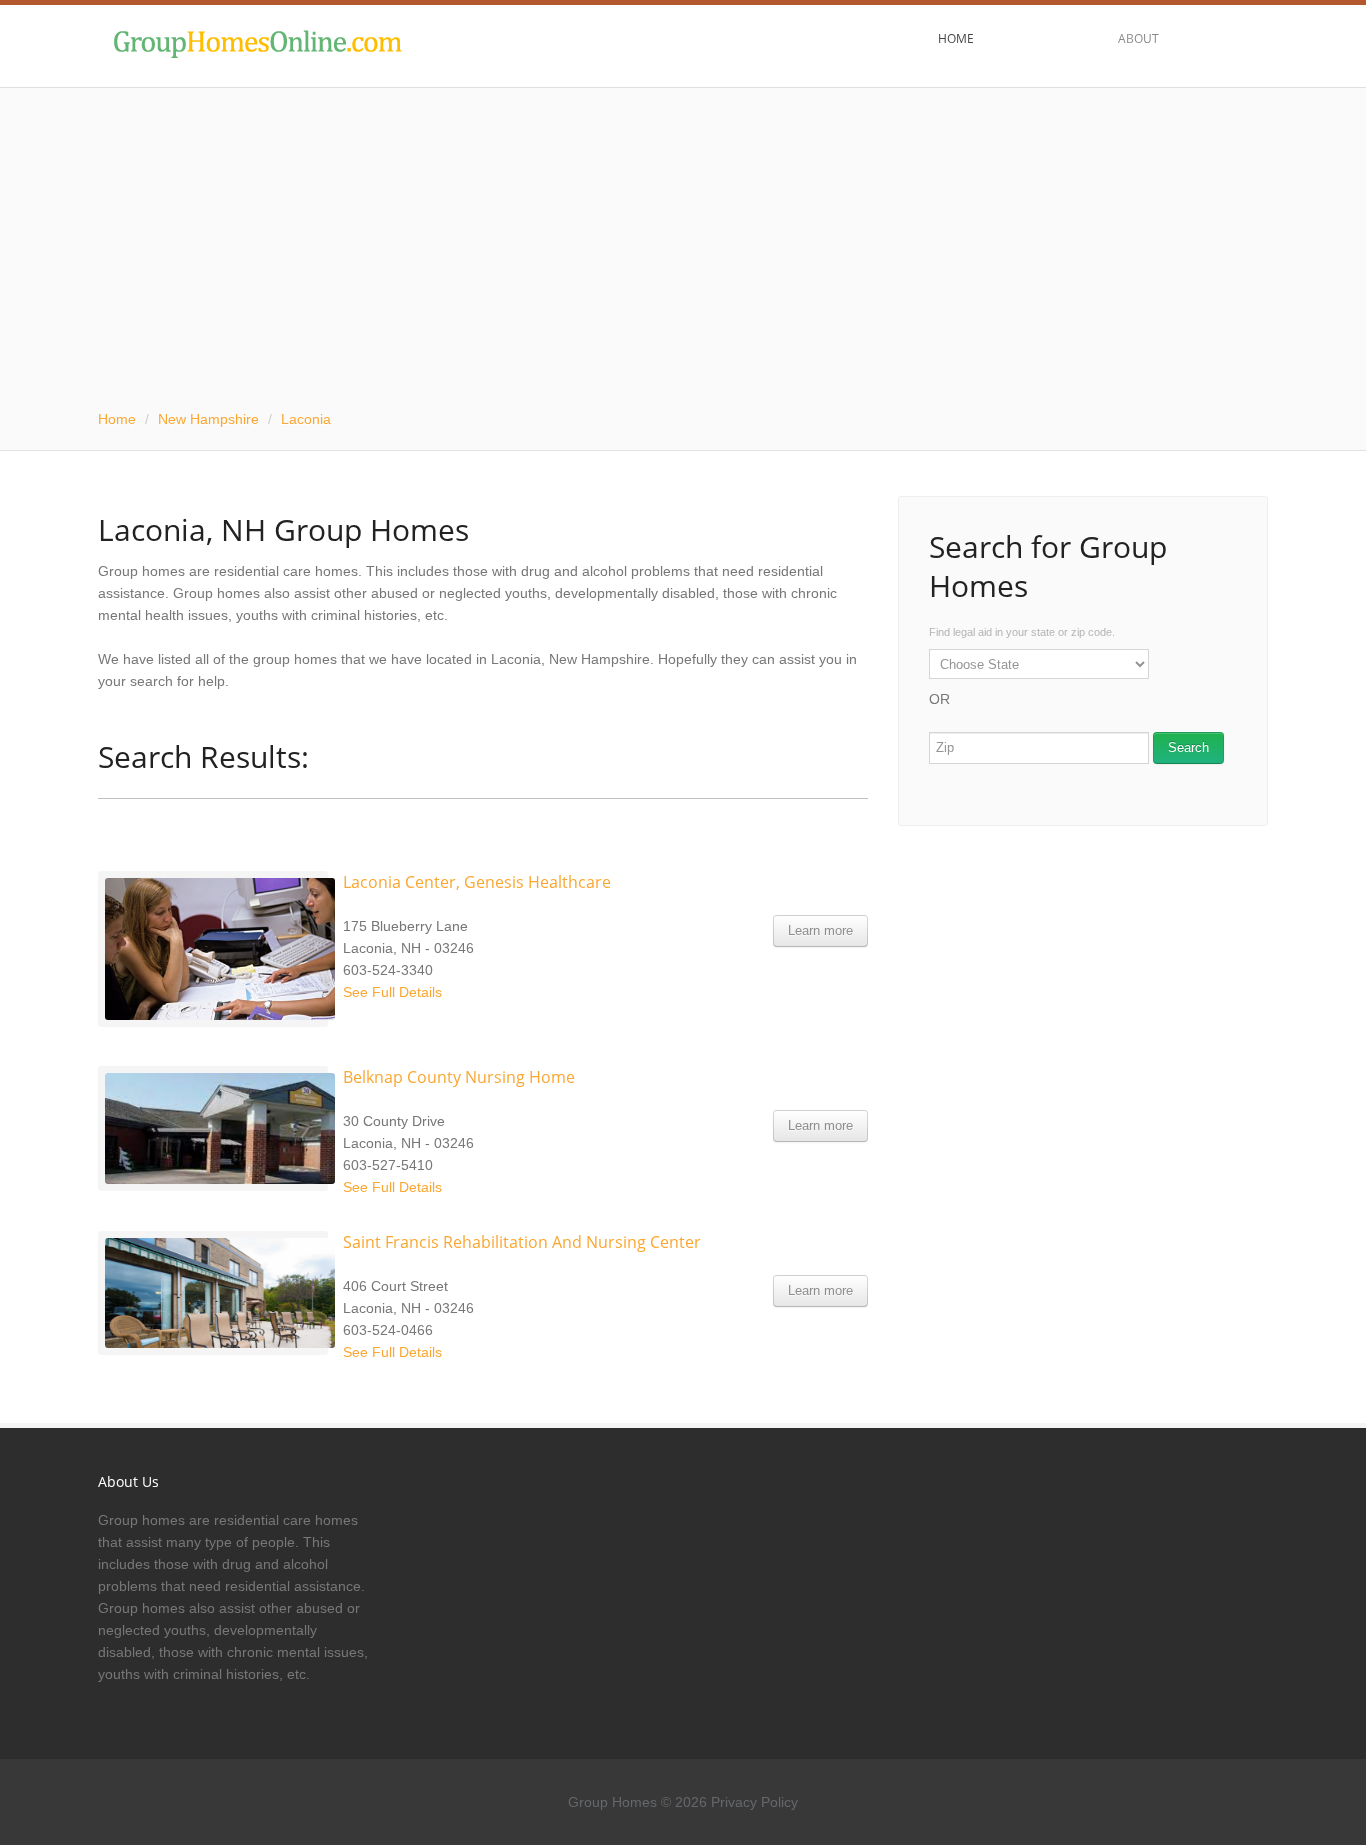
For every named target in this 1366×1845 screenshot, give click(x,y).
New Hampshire (208, 419)
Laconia (306, 419)
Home (117, 419)
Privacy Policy (754, 1802)
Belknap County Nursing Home (459, 1077)
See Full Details (392, 992)
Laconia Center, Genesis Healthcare (477, 882)
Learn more (820, 930)
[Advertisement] (683, 238)
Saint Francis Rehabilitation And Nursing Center (522, 1242)
